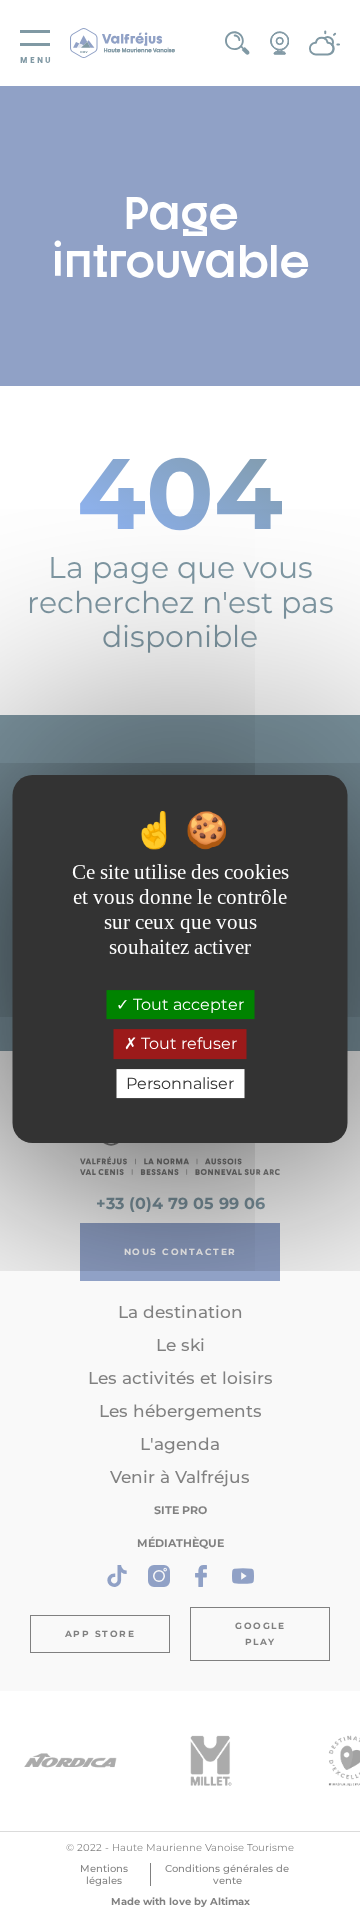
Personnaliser (180, 1083)
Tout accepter (186, 1004)
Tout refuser (187, 1044)
